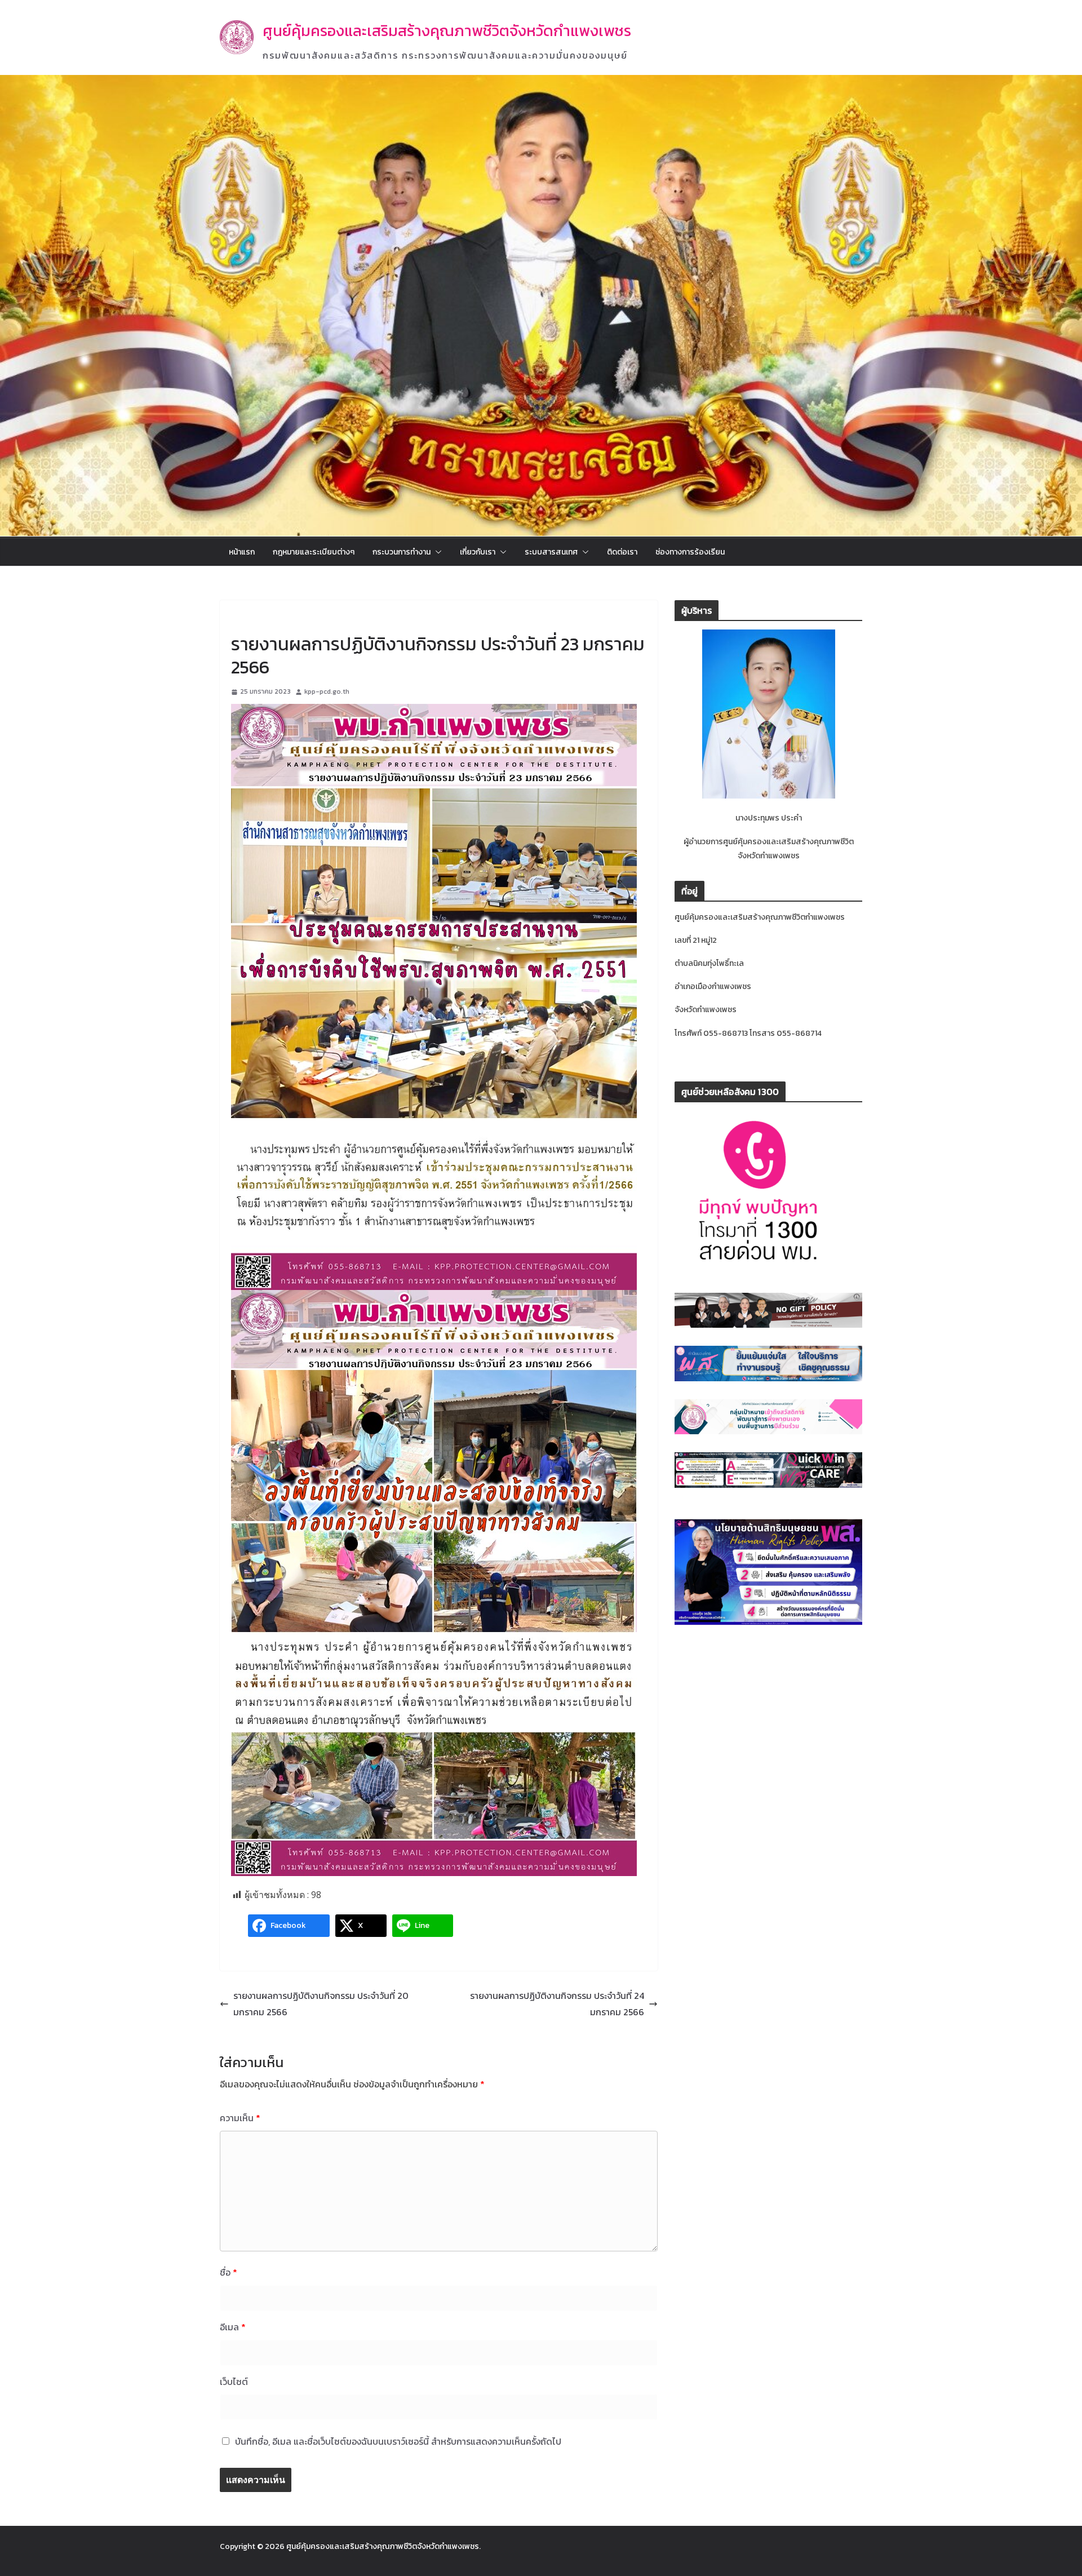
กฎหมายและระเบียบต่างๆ (314, 552)
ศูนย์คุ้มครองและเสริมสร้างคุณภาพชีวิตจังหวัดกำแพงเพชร (447, 31)
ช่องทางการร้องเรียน (690, 552)
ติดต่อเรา (622, 552)
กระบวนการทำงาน (402, 552)
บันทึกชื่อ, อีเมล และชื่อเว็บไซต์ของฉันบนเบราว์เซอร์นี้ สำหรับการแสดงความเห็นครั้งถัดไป (398, 2441)
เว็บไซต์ (234, 2382)
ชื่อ (229, 2272)
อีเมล (233, 2327)
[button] (436, 552)
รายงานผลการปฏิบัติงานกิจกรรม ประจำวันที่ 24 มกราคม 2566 (557, 2004)
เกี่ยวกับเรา (478, 552)
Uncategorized (258, 618)
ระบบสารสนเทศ (551, 552)
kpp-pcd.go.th (327, 691)
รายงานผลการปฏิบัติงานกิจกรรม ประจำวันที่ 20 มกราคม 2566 (321, 2004)
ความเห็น (240, 2118)
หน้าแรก (242, 552)
